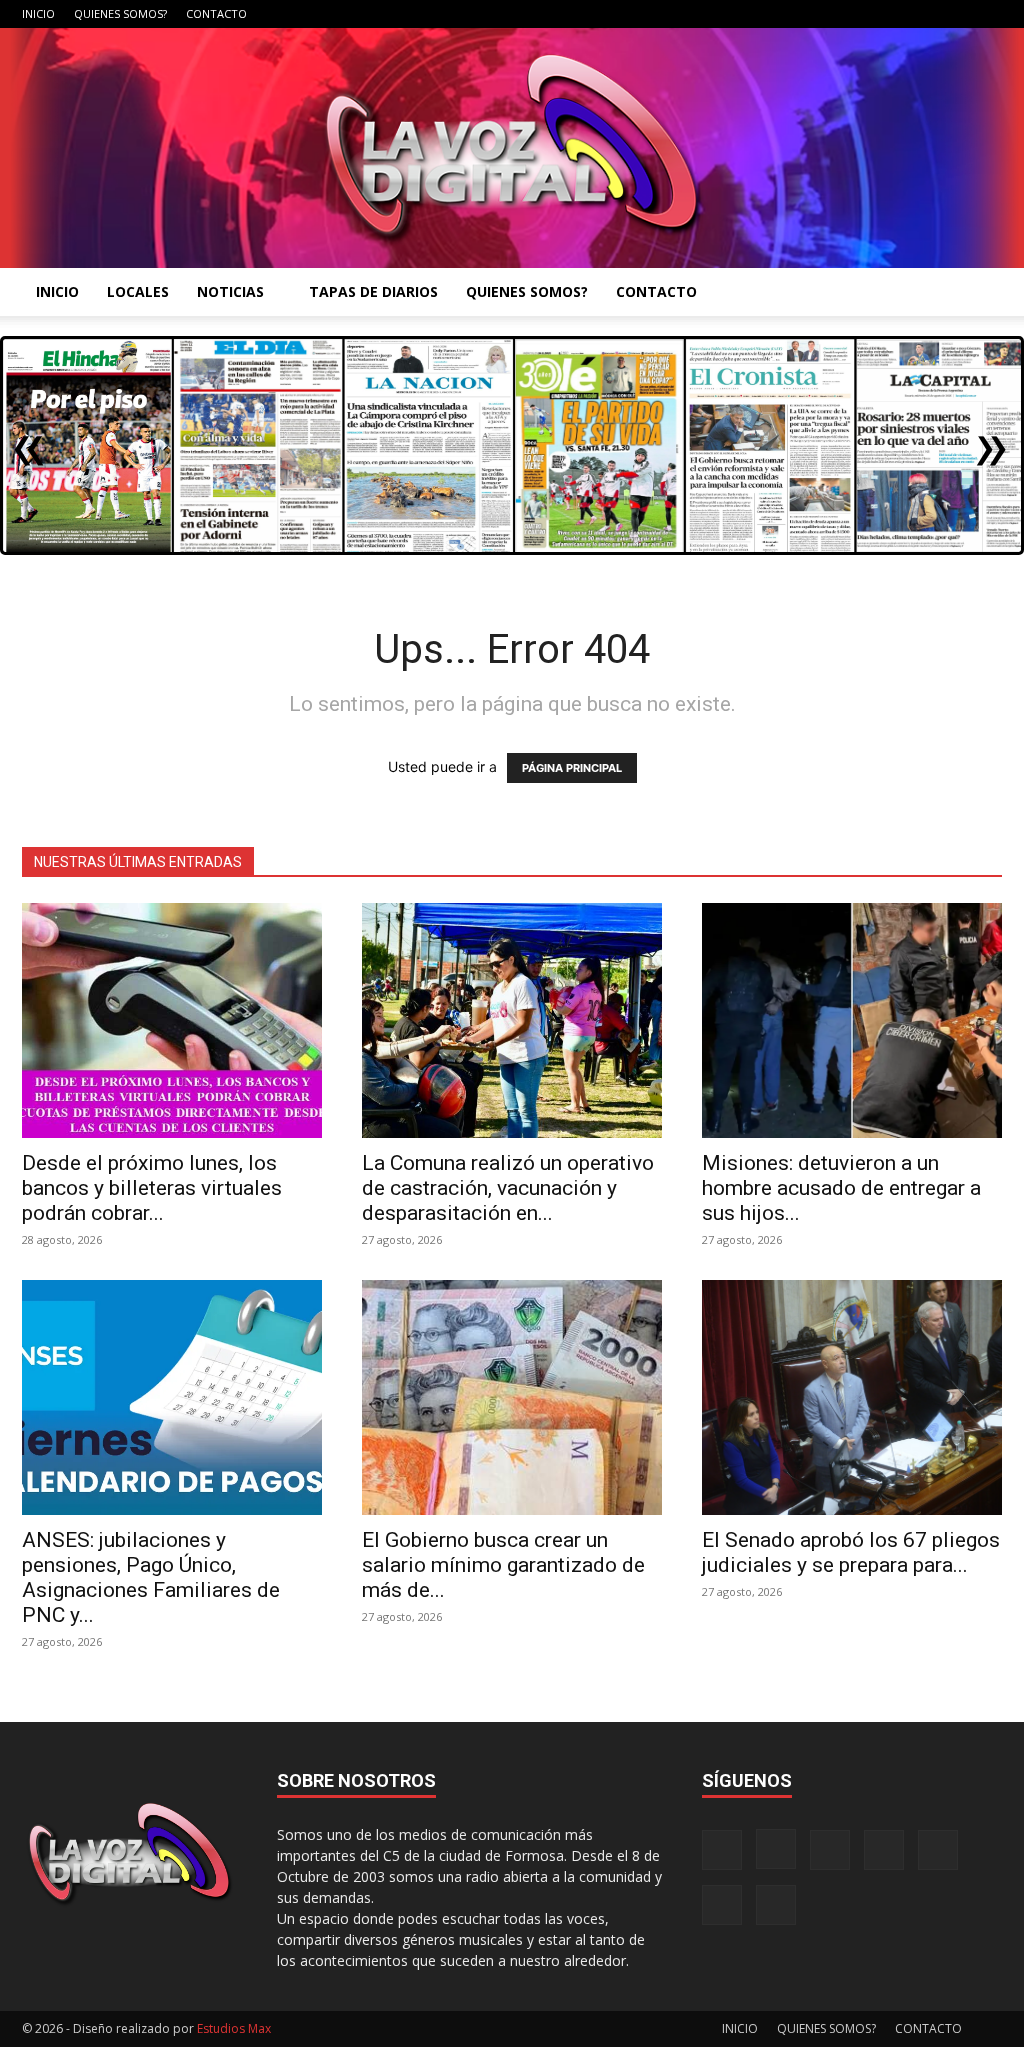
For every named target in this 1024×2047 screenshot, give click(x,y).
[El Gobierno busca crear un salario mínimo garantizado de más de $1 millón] (512, 1397)
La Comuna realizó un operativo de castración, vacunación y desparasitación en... (508, 1188)
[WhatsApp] (954, 14)
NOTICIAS (230, 291)
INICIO (38, 13)
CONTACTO (216, 13)
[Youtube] (987, 14)
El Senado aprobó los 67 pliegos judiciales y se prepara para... (851, 1552)
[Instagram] (822, 14)
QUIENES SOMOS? (120, 13)
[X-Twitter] (921, 14)
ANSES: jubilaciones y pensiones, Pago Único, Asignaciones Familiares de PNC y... (151, 1577)
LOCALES (138, 291)
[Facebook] (789, 14)
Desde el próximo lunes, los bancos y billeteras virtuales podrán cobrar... (152, 1188)
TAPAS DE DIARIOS (373, 291)
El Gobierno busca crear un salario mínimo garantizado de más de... (503, 1565)
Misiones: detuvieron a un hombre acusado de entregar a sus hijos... (841, 1188)
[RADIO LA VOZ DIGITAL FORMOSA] (512, 148)
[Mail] (855, 14)
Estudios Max (234, 2028)
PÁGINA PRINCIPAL (572, 768)
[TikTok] (888, 14)
